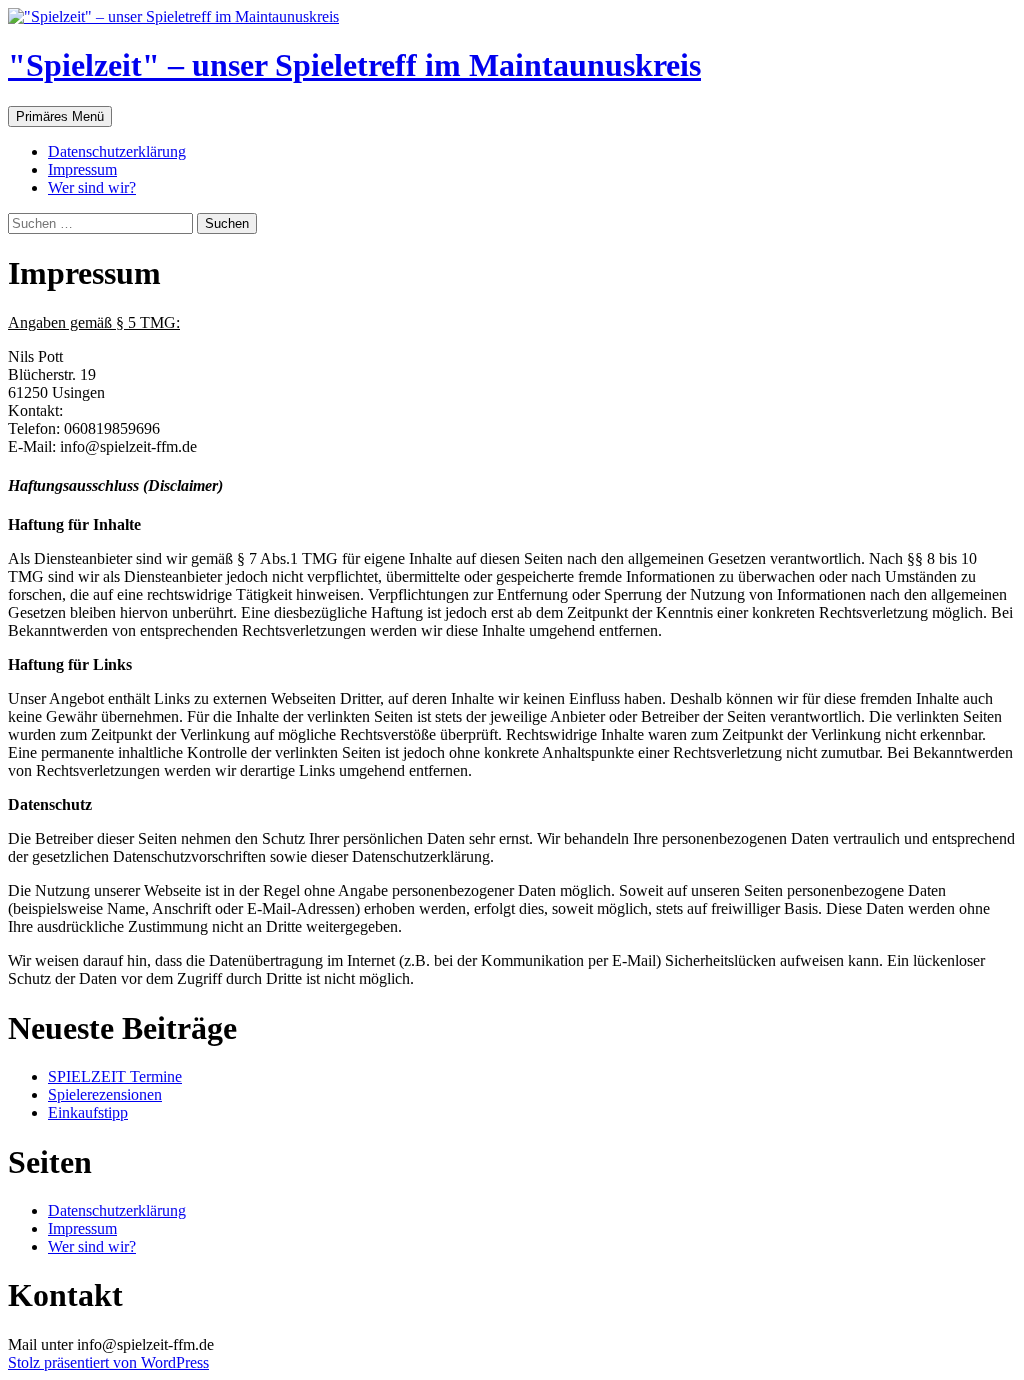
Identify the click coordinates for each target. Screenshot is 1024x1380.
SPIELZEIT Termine (115, 1076)
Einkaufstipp (88, 1112)
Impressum (82, 169)
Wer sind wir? (92, 187)
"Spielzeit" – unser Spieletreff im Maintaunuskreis (354, 65)
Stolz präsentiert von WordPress (108, 1362)
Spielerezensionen (105, 1094)
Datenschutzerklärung (117, 151)
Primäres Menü (60, 116)
